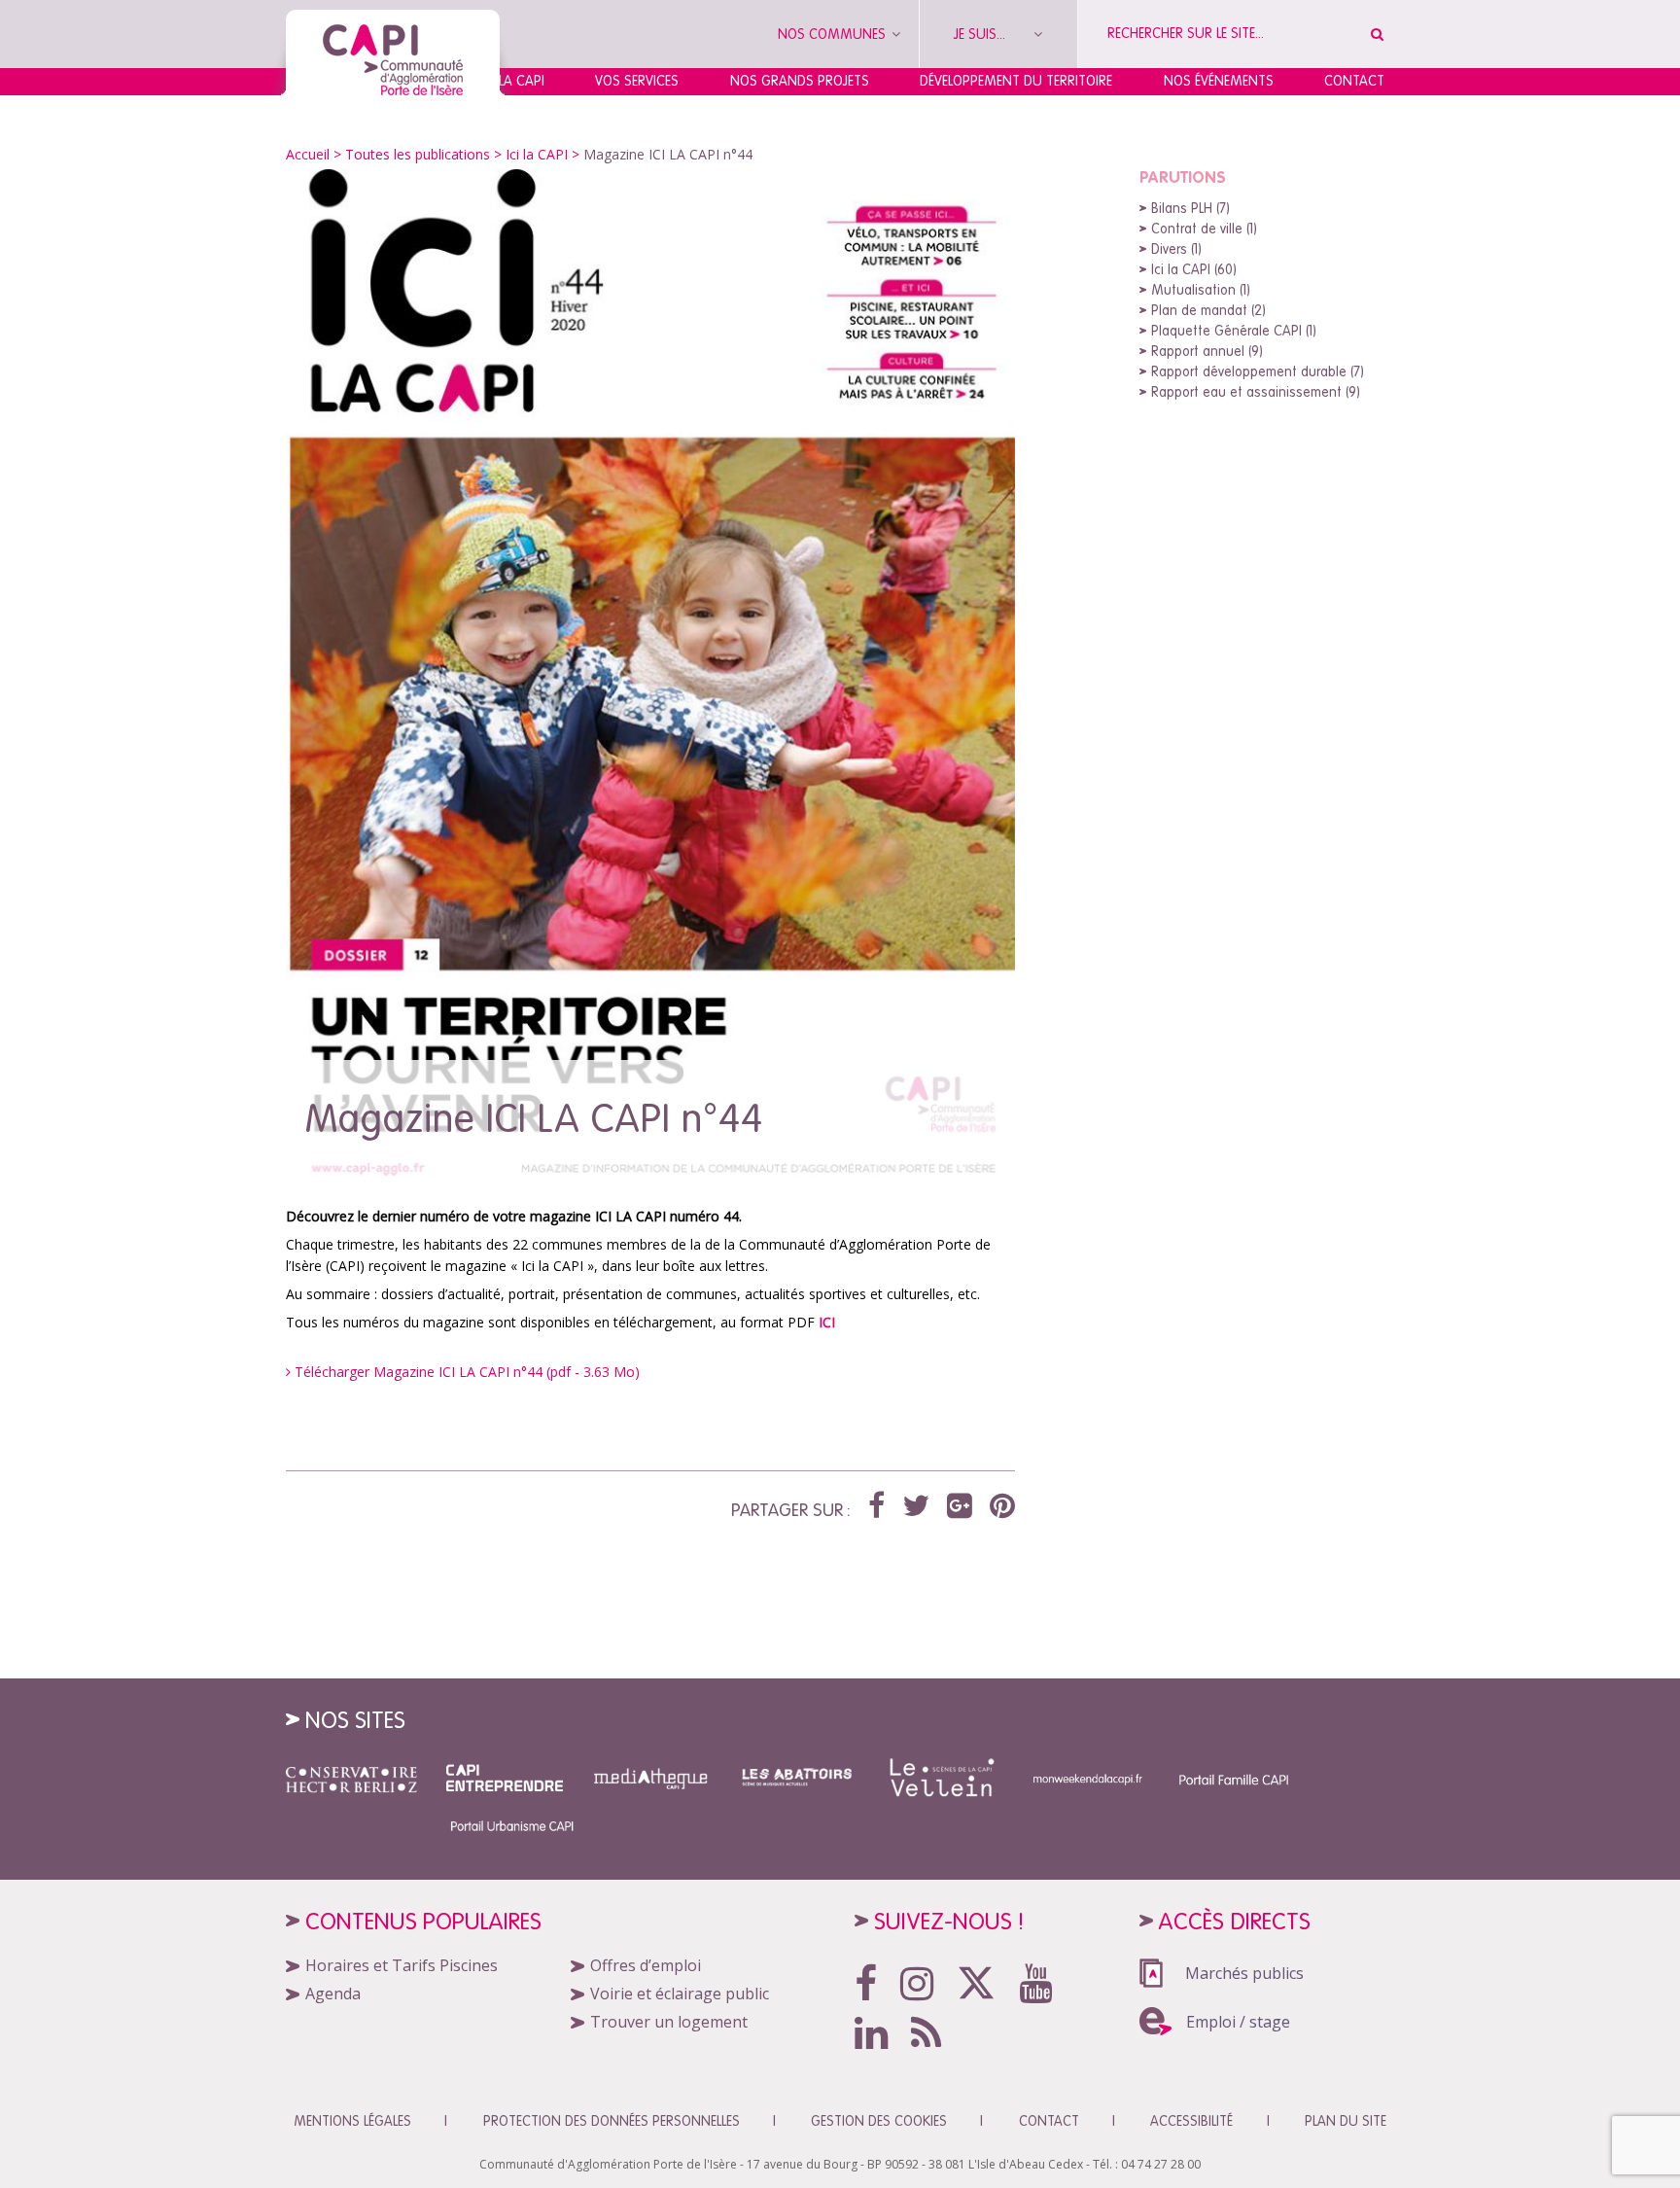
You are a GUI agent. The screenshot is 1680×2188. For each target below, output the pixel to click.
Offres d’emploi (646, 1965)
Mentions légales (352, 2121)
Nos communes (834, 34)
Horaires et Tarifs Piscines (402, 1965)
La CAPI (522, 81)
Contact (1354, 81)
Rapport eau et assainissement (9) (1256, 392)
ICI (827, 1322)
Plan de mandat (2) (1208, 310)
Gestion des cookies (879, 2121)
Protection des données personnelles (612, 2121)
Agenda (333, 1994)
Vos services (637, 81)
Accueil (308, 154)
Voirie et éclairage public (680, 1994)
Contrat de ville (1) (1204, 229)
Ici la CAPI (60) (1194, 269)
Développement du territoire (1016, 81)
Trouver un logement (669, 2022)
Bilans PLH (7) (1190, 208)
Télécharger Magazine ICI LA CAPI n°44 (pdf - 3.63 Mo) (465, 1372)
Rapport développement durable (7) (1258, 371)
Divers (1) (1176, 249)
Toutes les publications (418, 154)
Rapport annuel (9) (1207, 351)
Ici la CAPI (537, 154)
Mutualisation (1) (1201, 290)
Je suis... (981, 34)
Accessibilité (1191, 2121)
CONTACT (1049, 2121)
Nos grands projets (800, 81)
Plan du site (1346, 2121)
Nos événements (1219, 81)
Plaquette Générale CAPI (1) (1234, 331)
